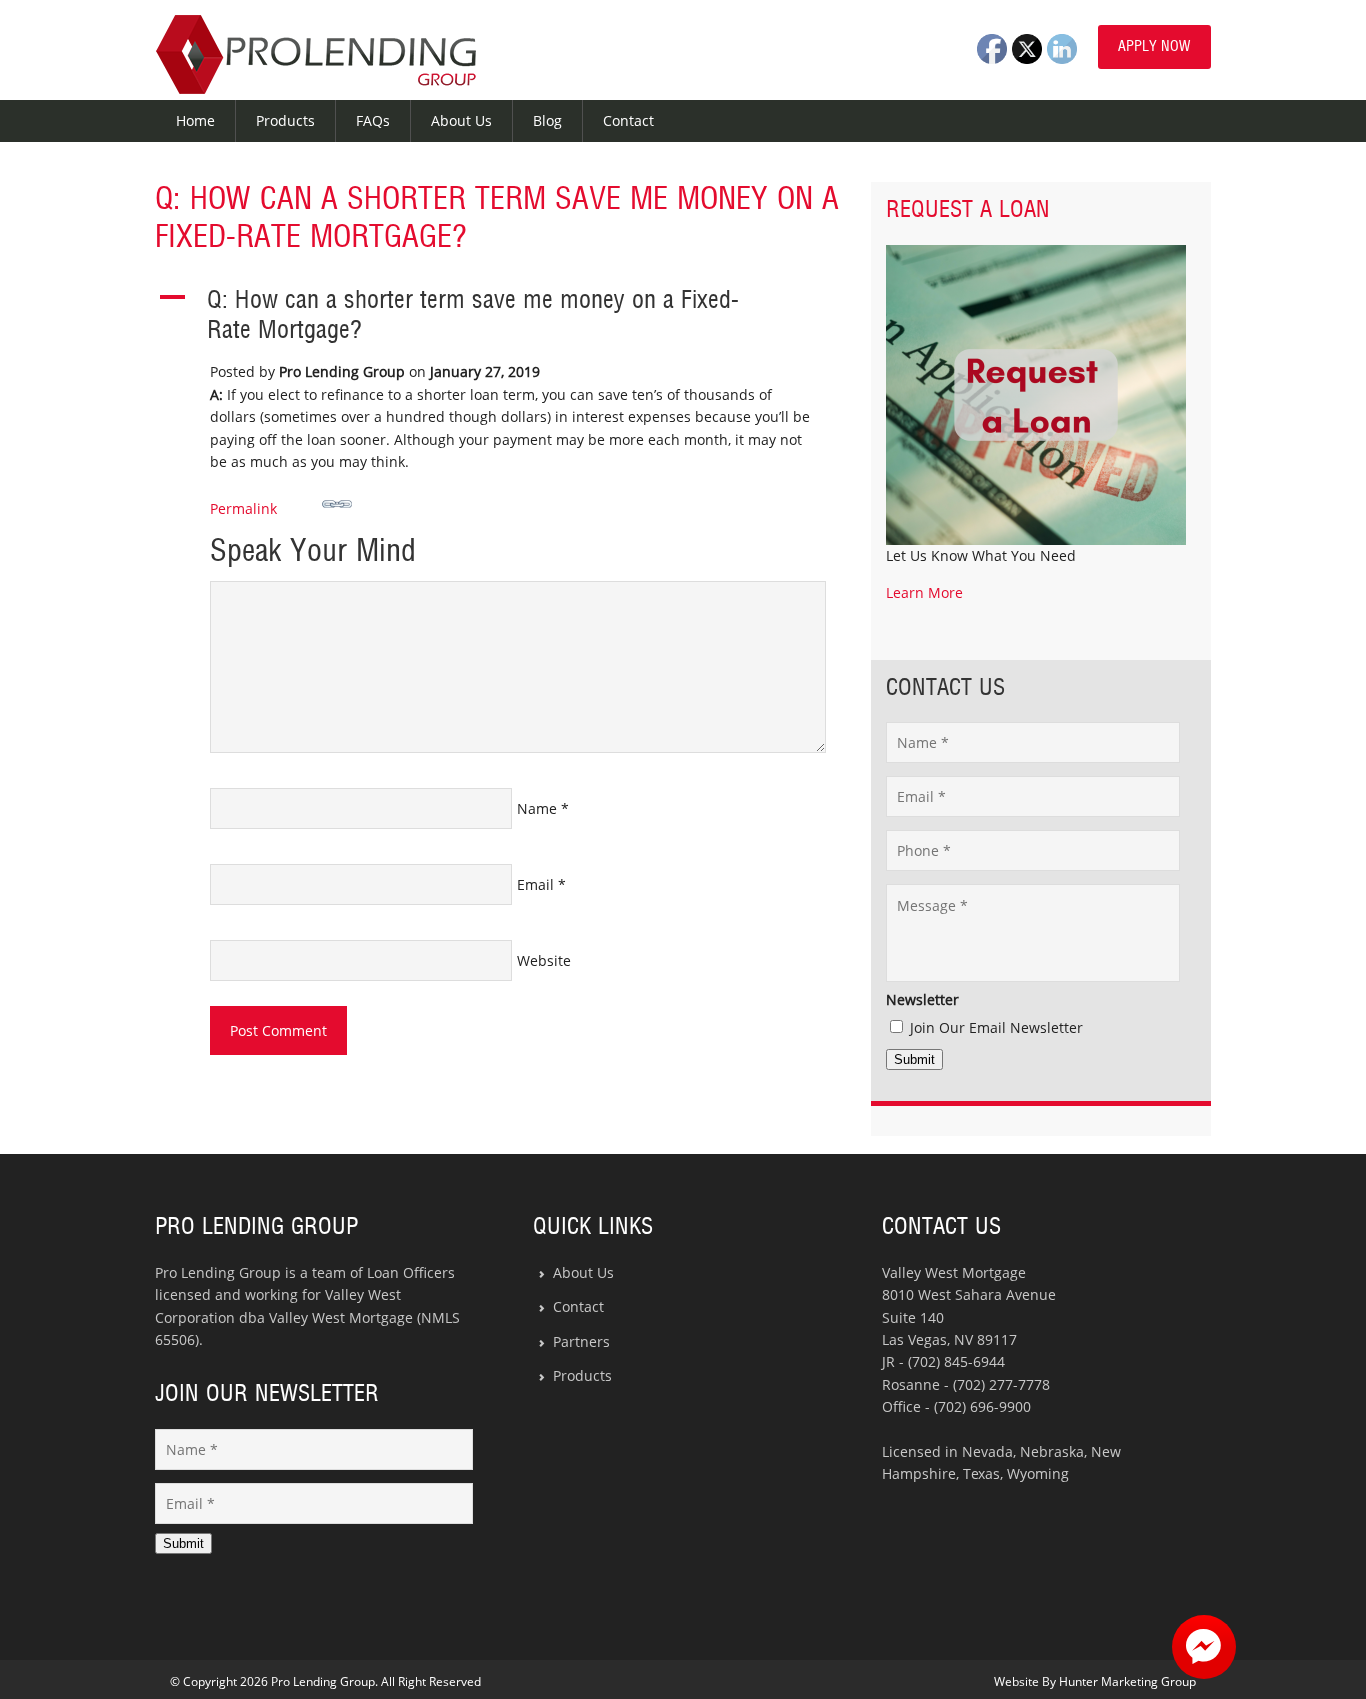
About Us (461, 120)
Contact (628, 120)
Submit (914, 1059)
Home (195, 120)
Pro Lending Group (316, 54)
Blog (547, 120)
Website (544, 960)
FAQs (373, 120)
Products (285, 120)
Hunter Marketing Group (1127, 1681)
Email (535, 884)
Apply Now (1154, 47)
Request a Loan (968, 210)
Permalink (243, 508)
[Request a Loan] (1036, 539)
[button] (498, 316)
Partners (581, 1341)
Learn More (924, 592)
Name (537, 808)
